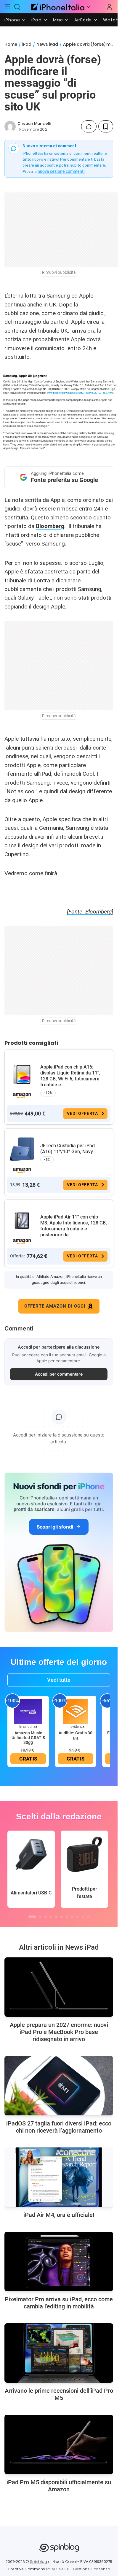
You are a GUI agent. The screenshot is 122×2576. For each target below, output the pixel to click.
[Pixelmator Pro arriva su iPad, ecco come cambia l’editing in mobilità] (59, 2261)
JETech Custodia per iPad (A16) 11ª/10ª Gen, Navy (68, 1149)
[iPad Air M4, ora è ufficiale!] (59, 2177)
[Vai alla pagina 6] (62, 1917)
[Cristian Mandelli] (10, 127)
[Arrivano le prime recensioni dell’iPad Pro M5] (59, 2353)
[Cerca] (17, 7)
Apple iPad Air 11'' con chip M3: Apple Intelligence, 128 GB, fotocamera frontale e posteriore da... (74, 1226)
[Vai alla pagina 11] (88, 1917)
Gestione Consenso (91, 2569)
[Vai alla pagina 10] (83, 1917)
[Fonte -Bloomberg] (90, 912)
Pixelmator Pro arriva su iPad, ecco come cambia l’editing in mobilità (59, 2303)
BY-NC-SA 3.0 (58, 2569)
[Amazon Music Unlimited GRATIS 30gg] (28, 1711)
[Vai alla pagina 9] (78, 1917)
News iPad (47, 44)
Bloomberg (50, 526)
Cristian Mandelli (34, 123)
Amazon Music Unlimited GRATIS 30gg (28, 1738)
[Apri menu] (89, 7)
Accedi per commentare (59, 1374)
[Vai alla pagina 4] (51, 1917)
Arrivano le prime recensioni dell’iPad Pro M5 (59, 2394)
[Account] (109, 7)
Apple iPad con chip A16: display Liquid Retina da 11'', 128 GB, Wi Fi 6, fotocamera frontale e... (70, 1076)
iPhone (12, 20)
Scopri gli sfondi (55, 1527)
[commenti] (89, 126)
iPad (37, 20)
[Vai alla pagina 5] (56, 1917)
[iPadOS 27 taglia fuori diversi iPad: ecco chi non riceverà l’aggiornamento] (59, 2086)
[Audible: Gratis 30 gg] (76, 1711)
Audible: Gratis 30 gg (76, 1735)
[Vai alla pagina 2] (40, 1917)
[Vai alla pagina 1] (32, 1917)
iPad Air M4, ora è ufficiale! (59, 2215)
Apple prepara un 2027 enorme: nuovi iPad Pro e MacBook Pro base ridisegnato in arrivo (59, 2032)
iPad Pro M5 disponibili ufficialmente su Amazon (59, 2486)
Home (11, 44)
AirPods (83, 20)
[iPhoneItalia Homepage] (57, 7)
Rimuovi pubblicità (59, 272)
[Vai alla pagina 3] (46, 1917)
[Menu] (7, 7)
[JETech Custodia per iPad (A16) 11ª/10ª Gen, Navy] (22, 1149)
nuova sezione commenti (61, 171)
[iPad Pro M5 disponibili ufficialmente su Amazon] (59, 2444)
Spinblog (38, 2562)
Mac (58, 20)
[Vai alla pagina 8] (72, 1917)
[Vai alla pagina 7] (67, 1917)
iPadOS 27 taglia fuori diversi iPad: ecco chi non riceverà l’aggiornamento (59, 2127)
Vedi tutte (59, 1680)
